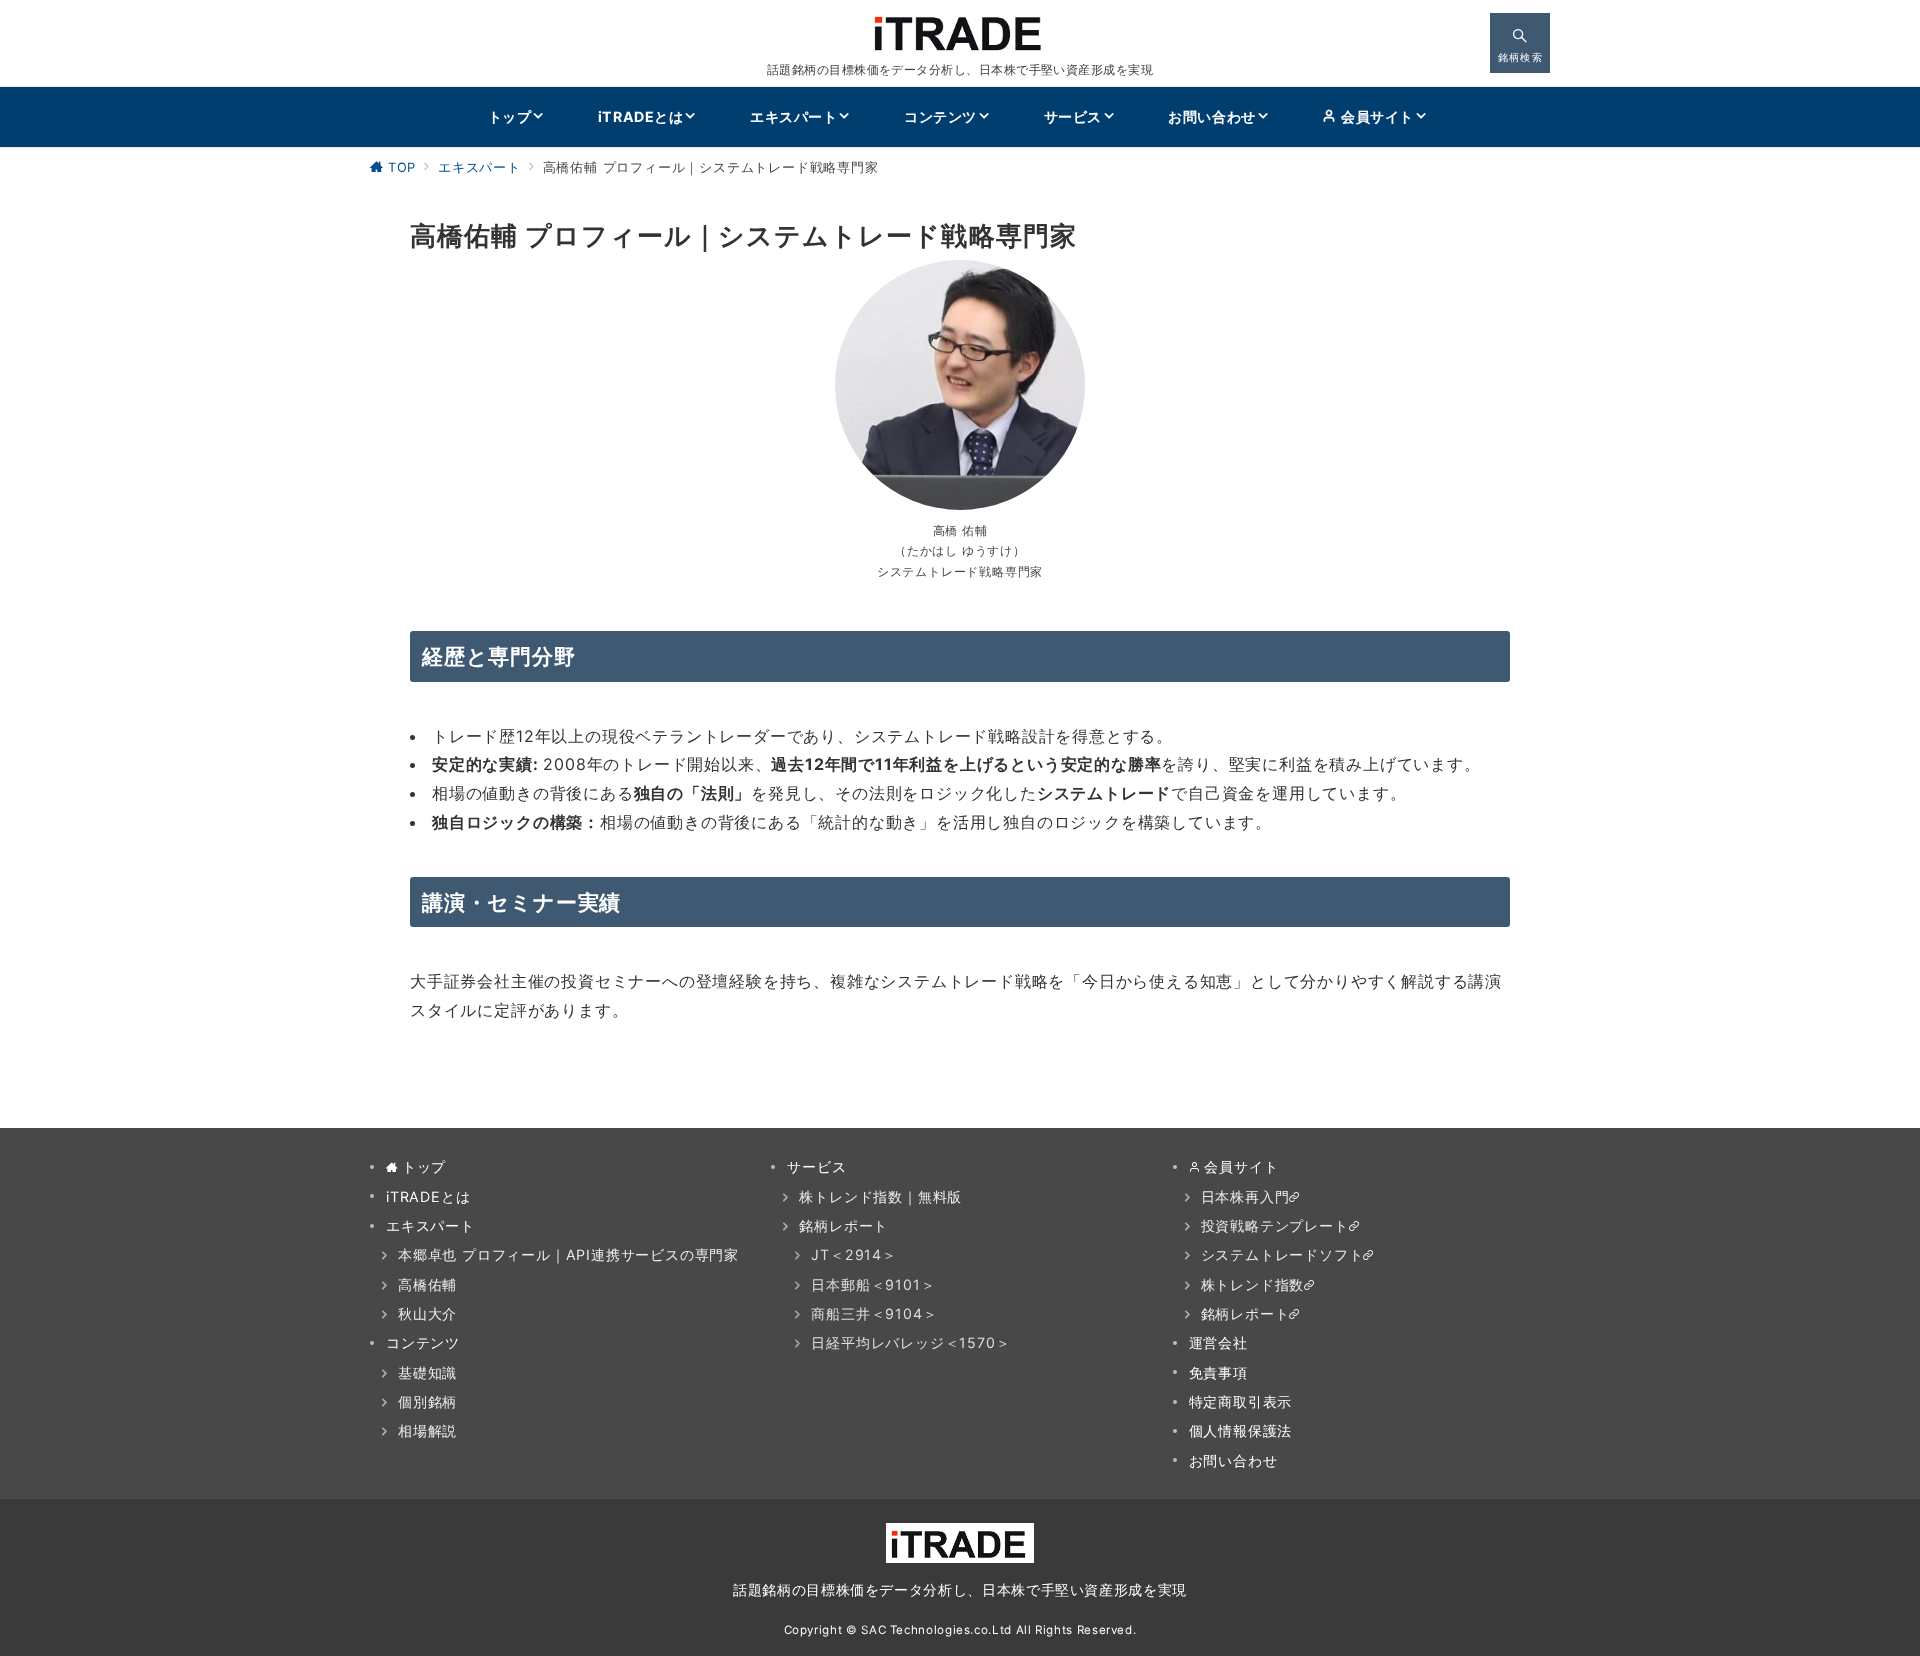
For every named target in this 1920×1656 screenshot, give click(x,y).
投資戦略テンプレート (1275, 1225)
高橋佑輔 (427, 1284)
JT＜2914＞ (853, 1254)
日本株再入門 (1245, 1196)
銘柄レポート (843, 1225)
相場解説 (427, 1430)
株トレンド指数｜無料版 (880, 1196)
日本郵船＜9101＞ (873, 1284)
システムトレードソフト (1282, 1254)
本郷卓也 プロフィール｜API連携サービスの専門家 (568, 1254)
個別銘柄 (427, 1401)
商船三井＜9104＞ (874, 1313)
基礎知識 (427, 1372)
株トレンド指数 (1253, 1284)
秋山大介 (427, 1313)
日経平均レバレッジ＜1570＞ (910, 1342)
